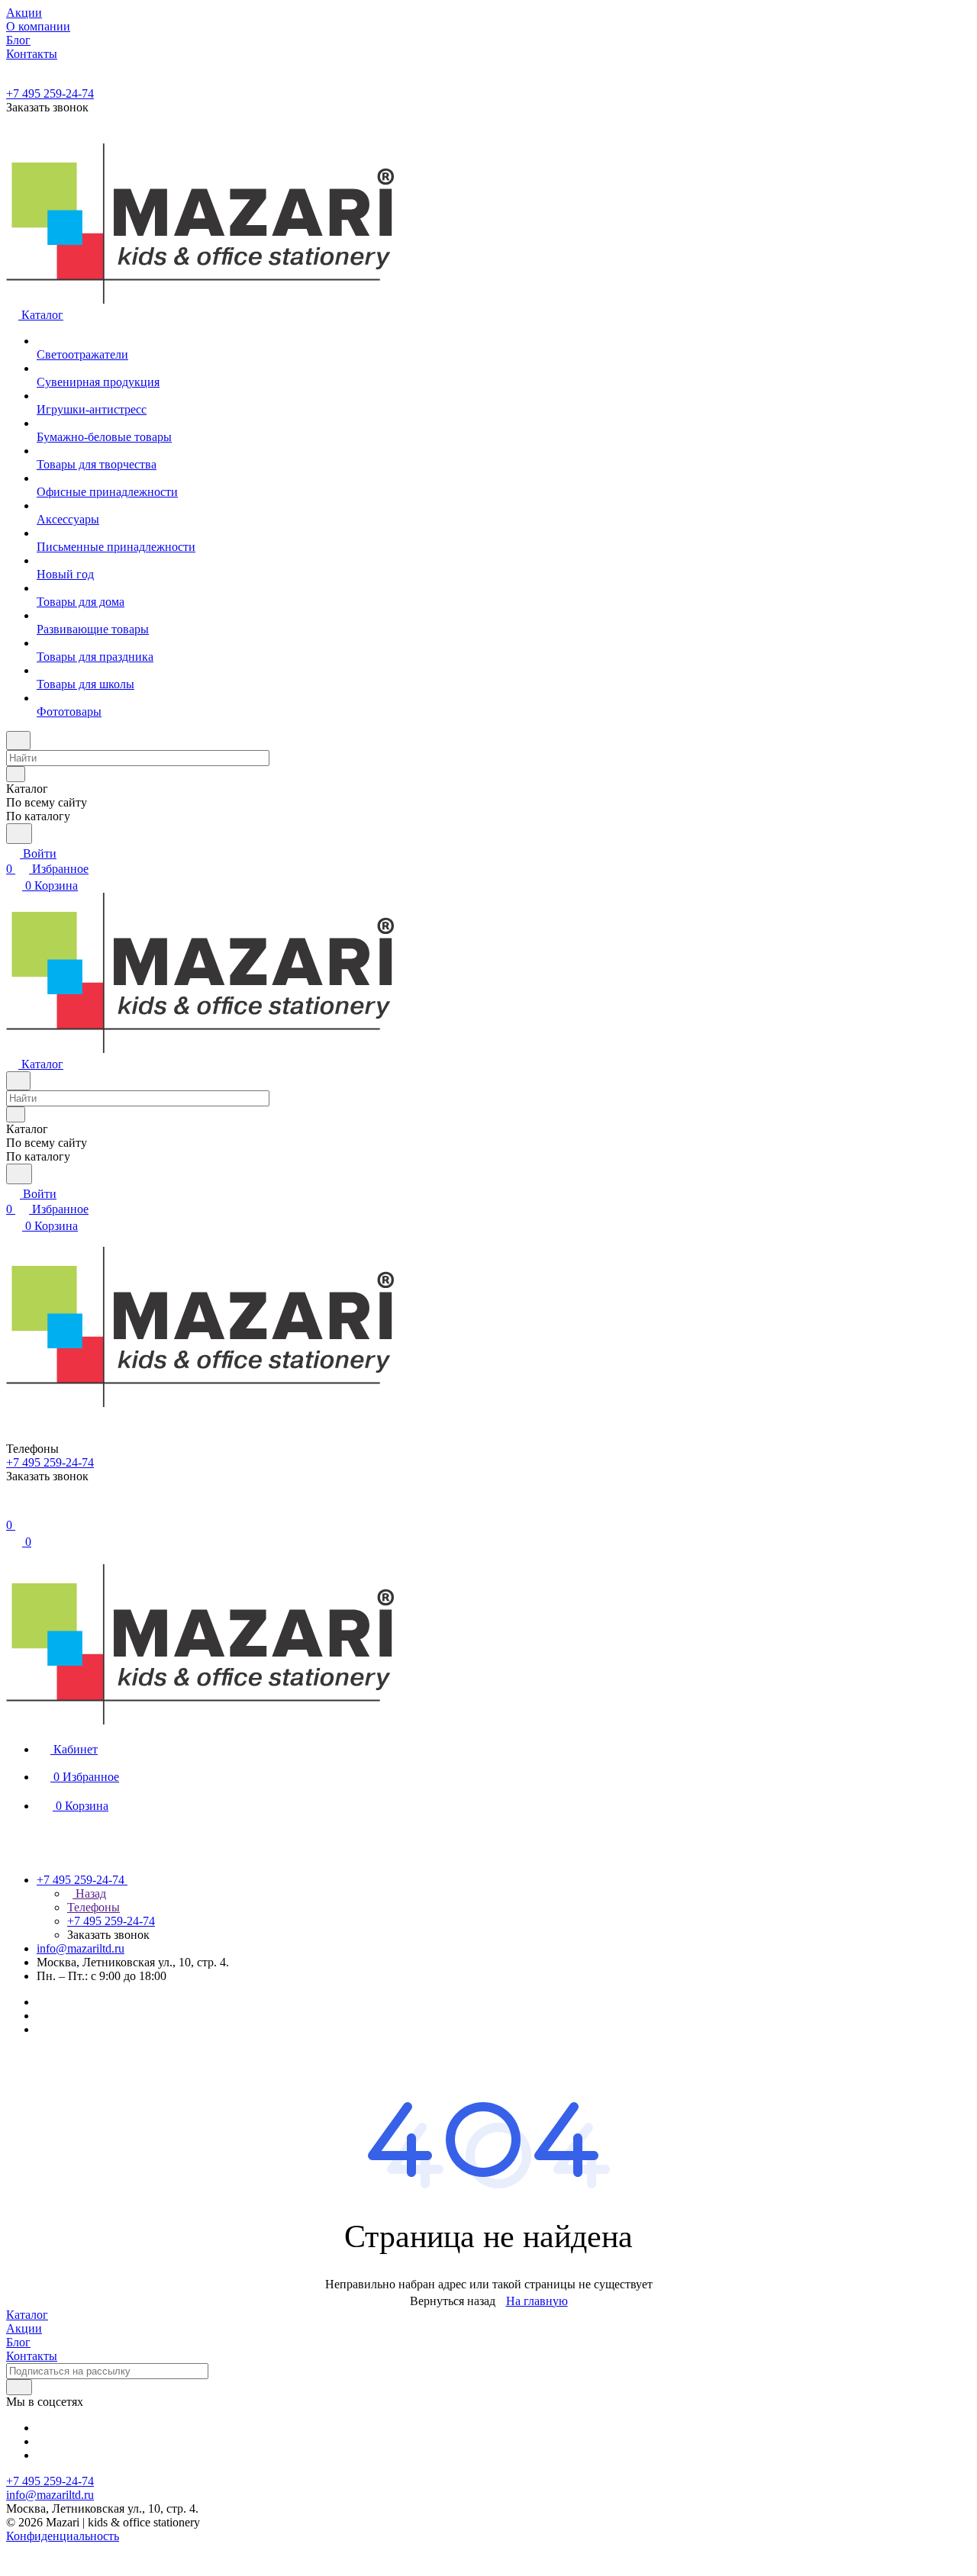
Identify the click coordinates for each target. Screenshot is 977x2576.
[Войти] (13, 1510)
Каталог (27, 2315)
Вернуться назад (453, 2301)
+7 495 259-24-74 (50, 93)
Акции (24, 2328)
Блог (18, 2342)
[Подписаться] (19, 2387)
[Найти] (19, 834)
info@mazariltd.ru (81, 1948)
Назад (89, 1893)
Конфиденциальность (63, 2536)
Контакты (32, 2356)
